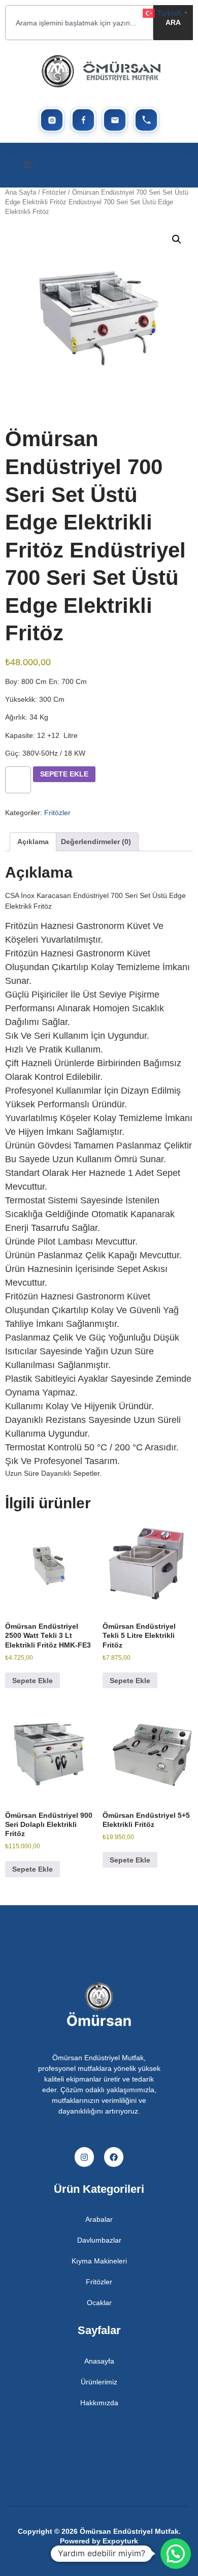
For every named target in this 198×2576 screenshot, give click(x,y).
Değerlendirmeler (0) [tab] (96, 842)
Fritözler (54, 192)
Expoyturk (120, 2541)
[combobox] (79, 23)
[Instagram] (84, 2157)
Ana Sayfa (21, 192)
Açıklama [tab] (33, 842)
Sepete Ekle (64, 774)
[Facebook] (114, 2157)
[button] (28, 165)
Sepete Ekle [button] (32, 1681)
